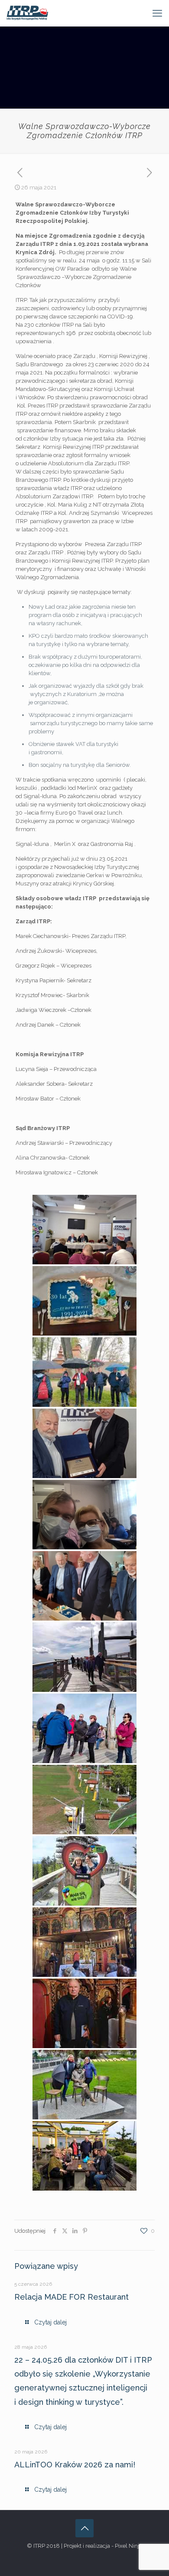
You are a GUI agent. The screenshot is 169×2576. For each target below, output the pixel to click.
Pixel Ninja (128, 2546)
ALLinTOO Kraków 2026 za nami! (75, 2465)
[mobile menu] (157, 13)
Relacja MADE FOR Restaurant (71, 2297)
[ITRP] (27, 13)
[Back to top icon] (84, 2528)
